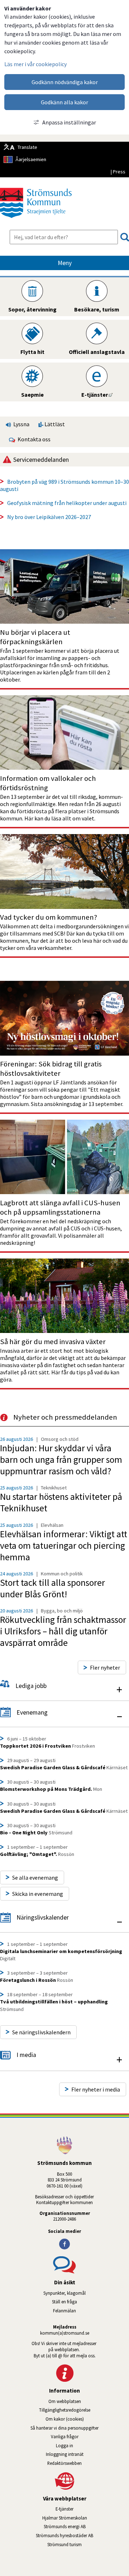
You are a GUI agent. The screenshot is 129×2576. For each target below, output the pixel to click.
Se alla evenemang (35, 1878)
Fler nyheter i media (96, 2089)
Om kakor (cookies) (65, 2419)
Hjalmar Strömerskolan (86, 2518)
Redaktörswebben (64, 2463)
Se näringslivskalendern (41, 2032)
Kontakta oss (33, 439)
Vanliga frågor (65, 2436)
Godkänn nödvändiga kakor (65, 82)
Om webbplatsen (65, 2401)
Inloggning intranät (85, 2454)
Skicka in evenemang (38, 1894)
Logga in (64, 2445)
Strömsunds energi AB (86, 2526)
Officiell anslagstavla (97, 352)
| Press (118, 172)
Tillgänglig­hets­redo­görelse (65, 2410)
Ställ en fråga (64, 2302)
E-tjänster (92, 2509)
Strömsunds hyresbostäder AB (82, 2535)
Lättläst (54, 424)
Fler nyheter (105, 1667)
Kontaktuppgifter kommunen (64, 2202)
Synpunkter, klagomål (64, 2293)
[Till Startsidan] (36, 220)
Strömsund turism (85, 2544)
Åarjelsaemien (31, 159)
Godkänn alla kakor (64, 102)
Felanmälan (64, 2311)
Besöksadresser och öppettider (64, 2197)
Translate (27, 147)
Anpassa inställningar (69, 122)
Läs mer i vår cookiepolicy (35, 64)
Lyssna (21, 424)
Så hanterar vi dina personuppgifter (64, 2428)
